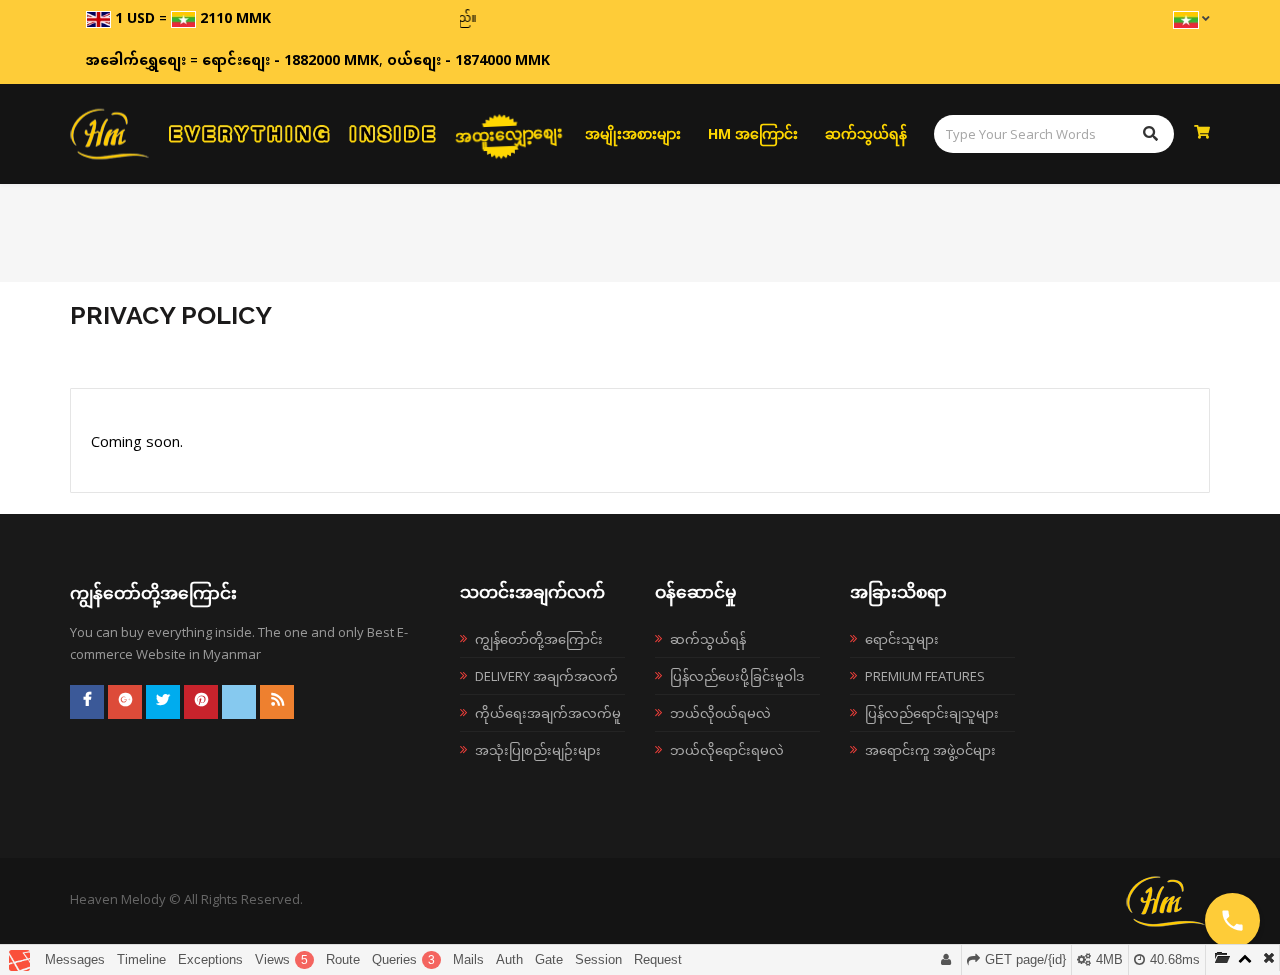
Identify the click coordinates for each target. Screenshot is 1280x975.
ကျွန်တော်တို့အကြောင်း (539, 639)
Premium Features (925, 676)
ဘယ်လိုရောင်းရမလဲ (727, 750)
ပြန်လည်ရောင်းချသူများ (932, 713)
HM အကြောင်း (753, 133)
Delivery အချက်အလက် (546, 676)
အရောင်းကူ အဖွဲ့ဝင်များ (930, 750)
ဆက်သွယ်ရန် (866, 133)
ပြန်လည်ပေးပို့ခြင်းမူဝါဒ (737, 676)
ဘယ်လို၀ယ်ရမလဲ (720, 713)
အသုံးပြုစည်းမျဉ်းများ (538, 750)
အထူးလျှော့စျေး (509, 133)
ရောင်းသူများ (902, 639)
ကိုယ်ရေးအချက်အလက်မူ (548, 713)
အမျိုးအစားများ (633, 133)
